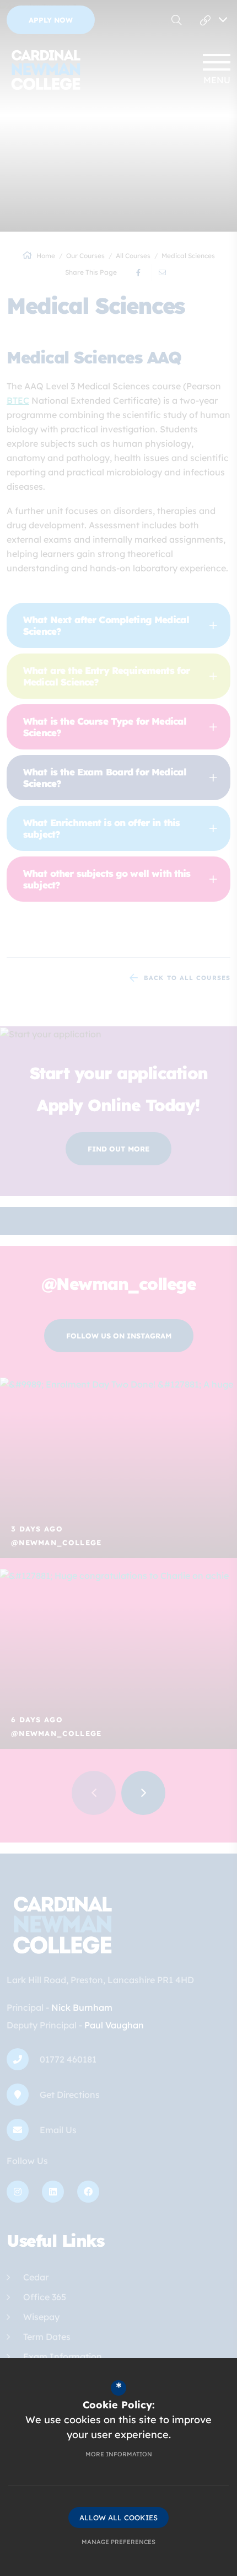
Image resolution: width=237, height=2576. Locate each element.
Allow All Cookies (118, 2518)
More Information (119, 2454)
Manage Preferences (118, 2542)
